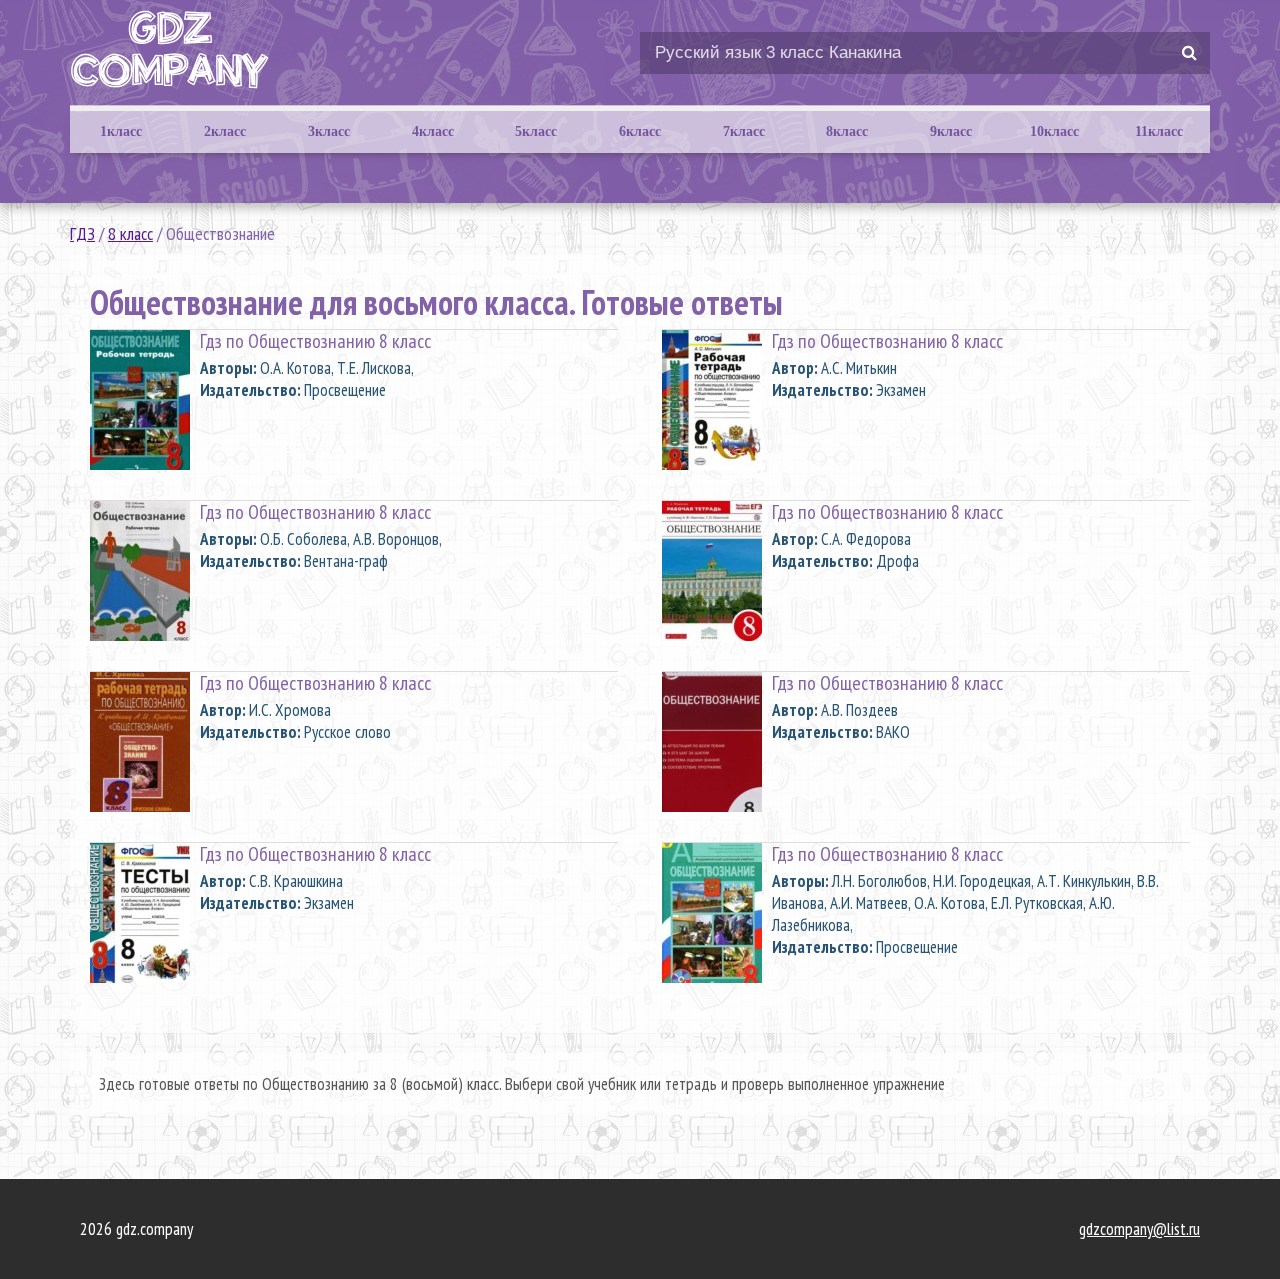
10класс (1054, 131)
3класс (329, 131)
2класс (225, 131)
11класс (1159, 131)
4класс (433, 131)
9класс (951, 131)
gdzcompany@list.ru (1139, 1229)
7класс (744, 131)
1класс (121, 131)
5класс (536, 131)
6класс (640, 131)
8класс (847, 131)
